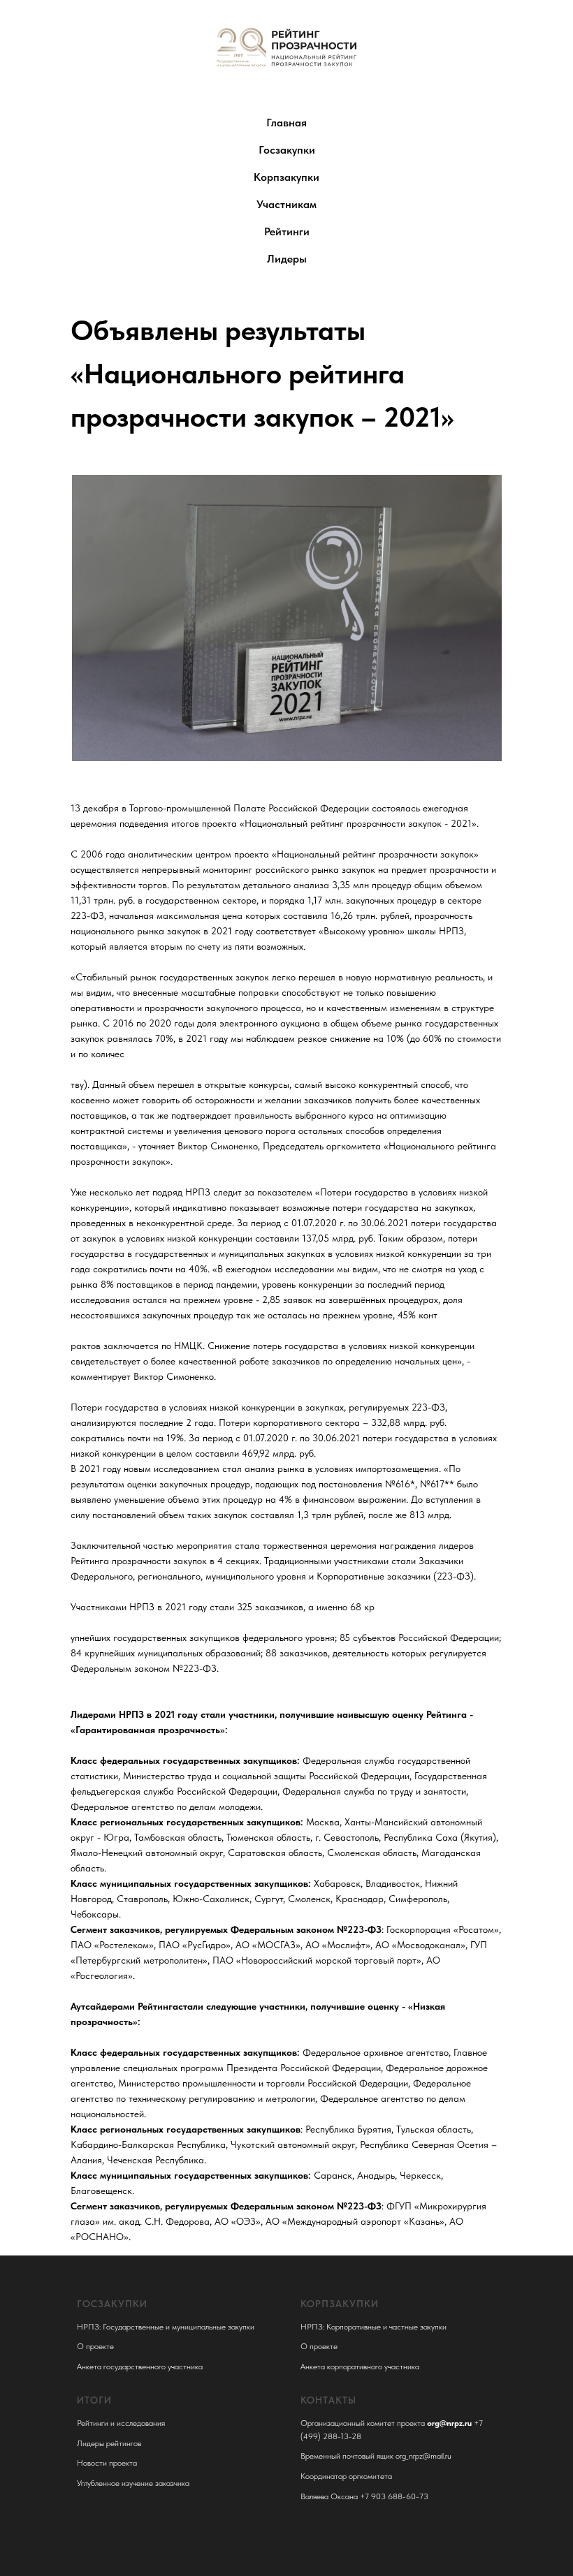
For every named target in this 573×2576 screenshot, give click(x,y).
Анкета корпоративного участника (360, 2367)
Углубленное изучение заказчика (133, 2483)
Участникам (286, 204)
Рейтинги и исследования (121, 2423)
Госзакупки (287, 150)
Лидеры (287, 259)
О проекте (95, 2346)
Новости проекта (107, 2463)
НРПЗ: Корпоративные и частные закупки (373, 2327)
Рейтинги (287, 231)
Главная (286, 123)
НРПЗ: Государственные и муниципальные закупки (166, 2327)
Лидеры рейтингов (109, 2443)
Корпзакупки (286, 177)
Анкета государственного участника (140, 2367)
